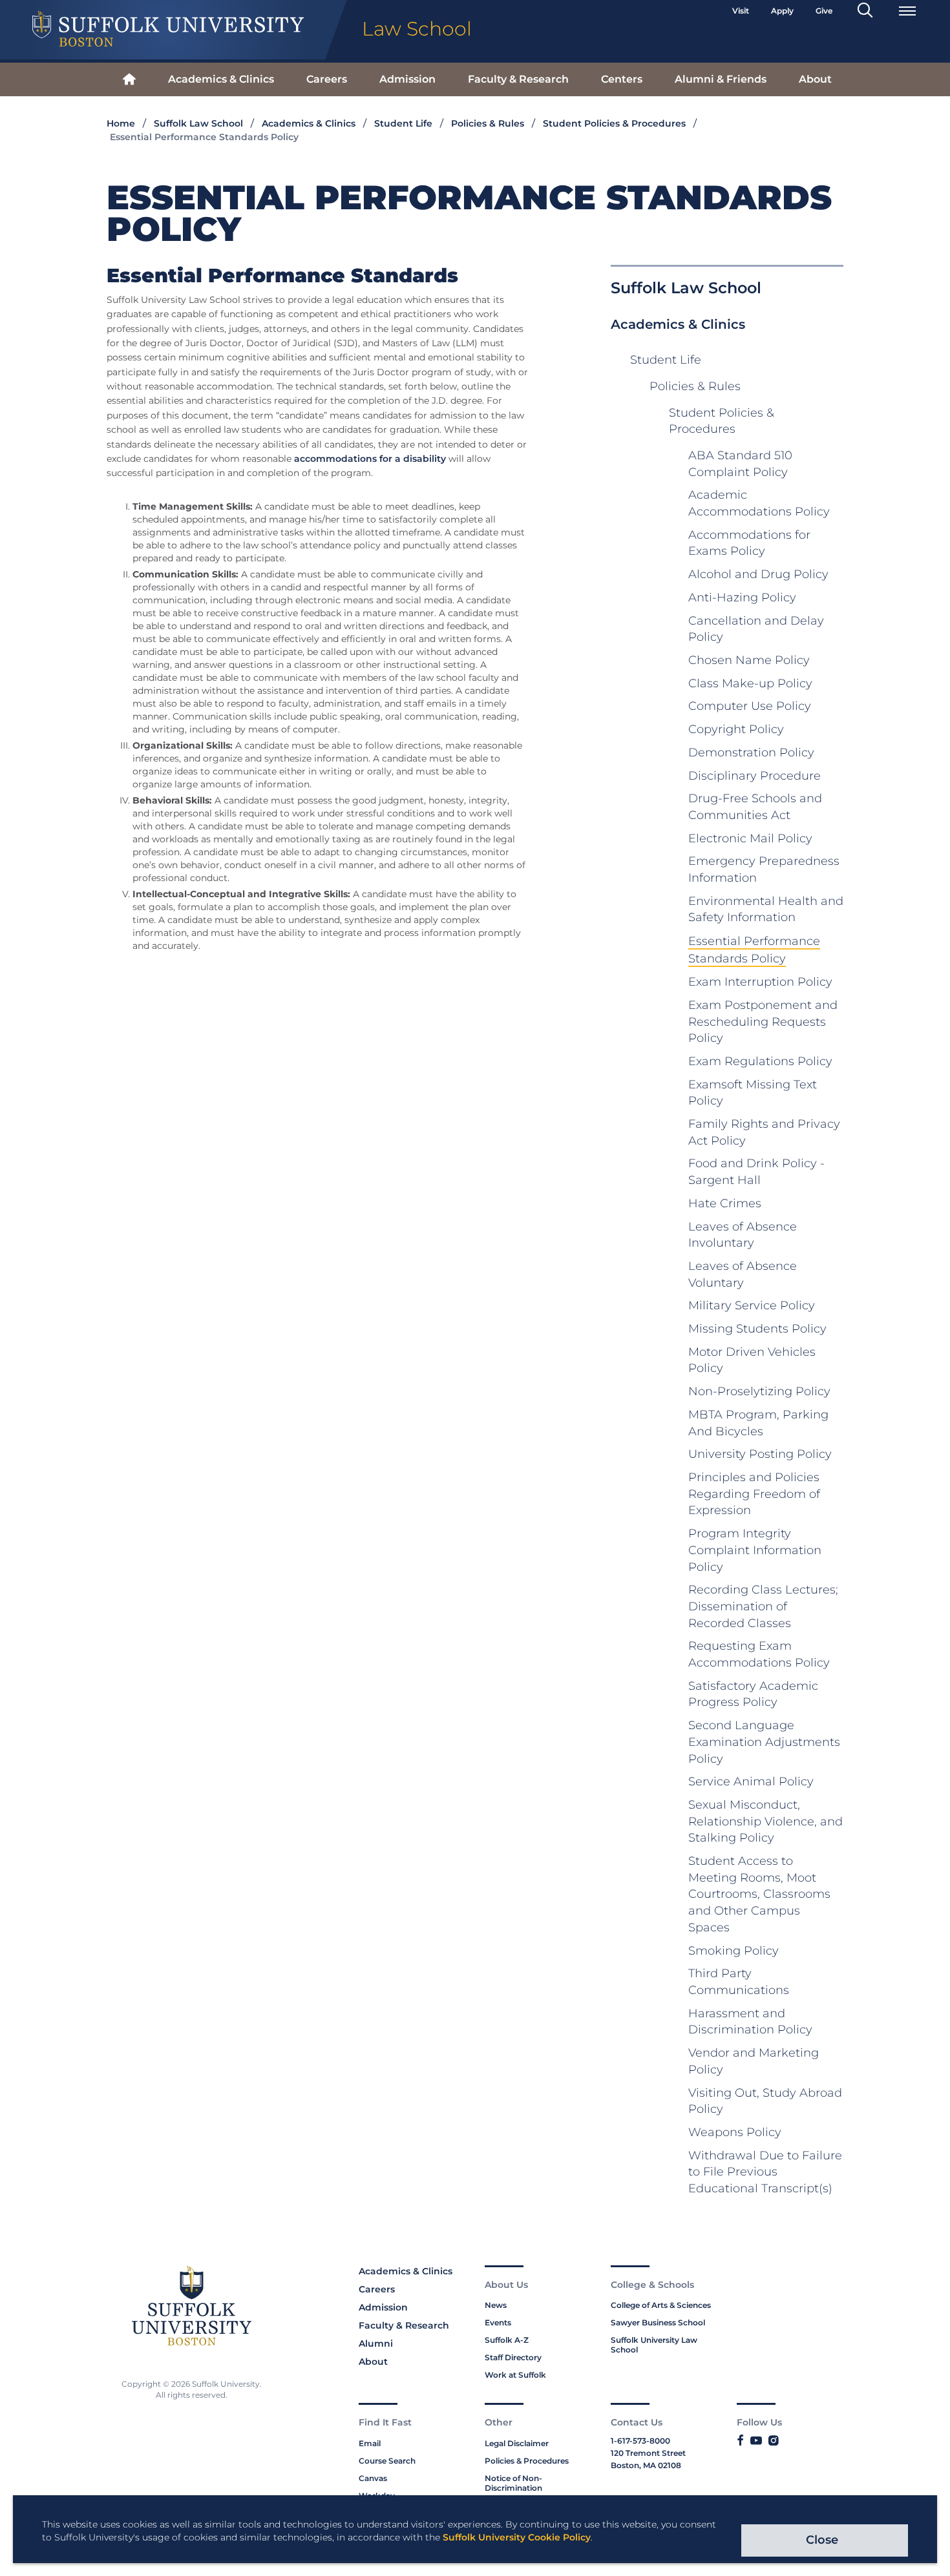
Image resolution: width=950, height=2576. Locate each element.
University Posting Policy (760, 1454)
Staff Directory (513, 2357)
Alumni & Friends (721, 79)
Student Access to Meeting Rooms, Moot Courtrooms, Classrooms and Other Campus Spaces (759, 1894)
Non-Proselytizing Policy (759, 1391)
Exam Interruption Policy (760, 982)
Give (824, 11)
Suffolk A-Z (507, 2340)
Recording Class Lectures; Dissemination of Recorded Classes (763, 1606)
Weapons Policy (735, 2132)
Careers (327, 79)
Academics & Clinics (221, 79)
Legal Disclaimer (517, 2443)
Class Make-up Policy (750, 683)
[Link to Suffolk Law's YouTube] (756, 2441)
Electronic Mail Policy (750, 838)
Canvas (373, 2478)
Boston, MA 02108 (646, 2465)
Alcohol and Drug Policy (758, 574)
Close (822, 2540)
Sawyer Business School (658, 2322)
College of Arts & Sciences (661, 2305)
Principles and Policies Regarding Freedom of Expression (754, 1494)
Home (121, 123)
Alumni (376, 2343)
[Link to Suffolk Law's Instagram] (773, 2441)
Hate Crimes (725, 1203)
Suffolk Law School (198, 123)
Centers (622, 79)
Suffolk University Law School (654, 2345)
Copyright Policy (736, 729)
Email (370, 2443)
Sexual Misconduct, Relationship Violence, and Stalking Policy (765, 1821)
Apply (782, 11)
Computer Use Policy (750, 706)
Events (498, 2322)
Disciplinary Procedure (755, 776)
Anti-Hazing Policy (742, 597)
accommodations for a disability (370, 459)
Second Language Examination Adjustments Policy (764, 1742)
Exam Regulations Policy (760, 1061)
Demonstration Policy (751, 753)
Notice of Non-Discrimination (513, 2483)
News (496, 2305)
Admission (407, 79)
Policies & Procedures (527, 2461)
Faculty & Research (518, 79)
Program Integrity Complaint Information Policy (755, 1550)
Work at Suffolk (515, 2375)
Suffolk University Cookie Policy (517, 2537)
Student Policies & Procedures (614, 123)
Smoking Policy (734, 1951)
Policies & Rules (488, 123)
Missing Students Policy (757, 1329)
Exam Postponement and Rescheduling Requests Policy (763, 1022)
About (815, 79)
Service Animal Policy (751, 1781)
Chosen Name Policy (749, 660)
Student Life (403, 123)
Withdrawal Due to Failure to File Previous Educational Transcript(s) (765, 2172)
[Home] (129, 80)
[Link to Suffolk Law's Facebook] (740, 2441)
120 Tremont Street (648, 2453)
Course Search (387, 2461)
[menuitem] (129, 80)
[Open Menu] (907, 11)
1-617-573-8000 (640, 2441)
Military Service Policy (752, 1305)
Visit (741, 11)
